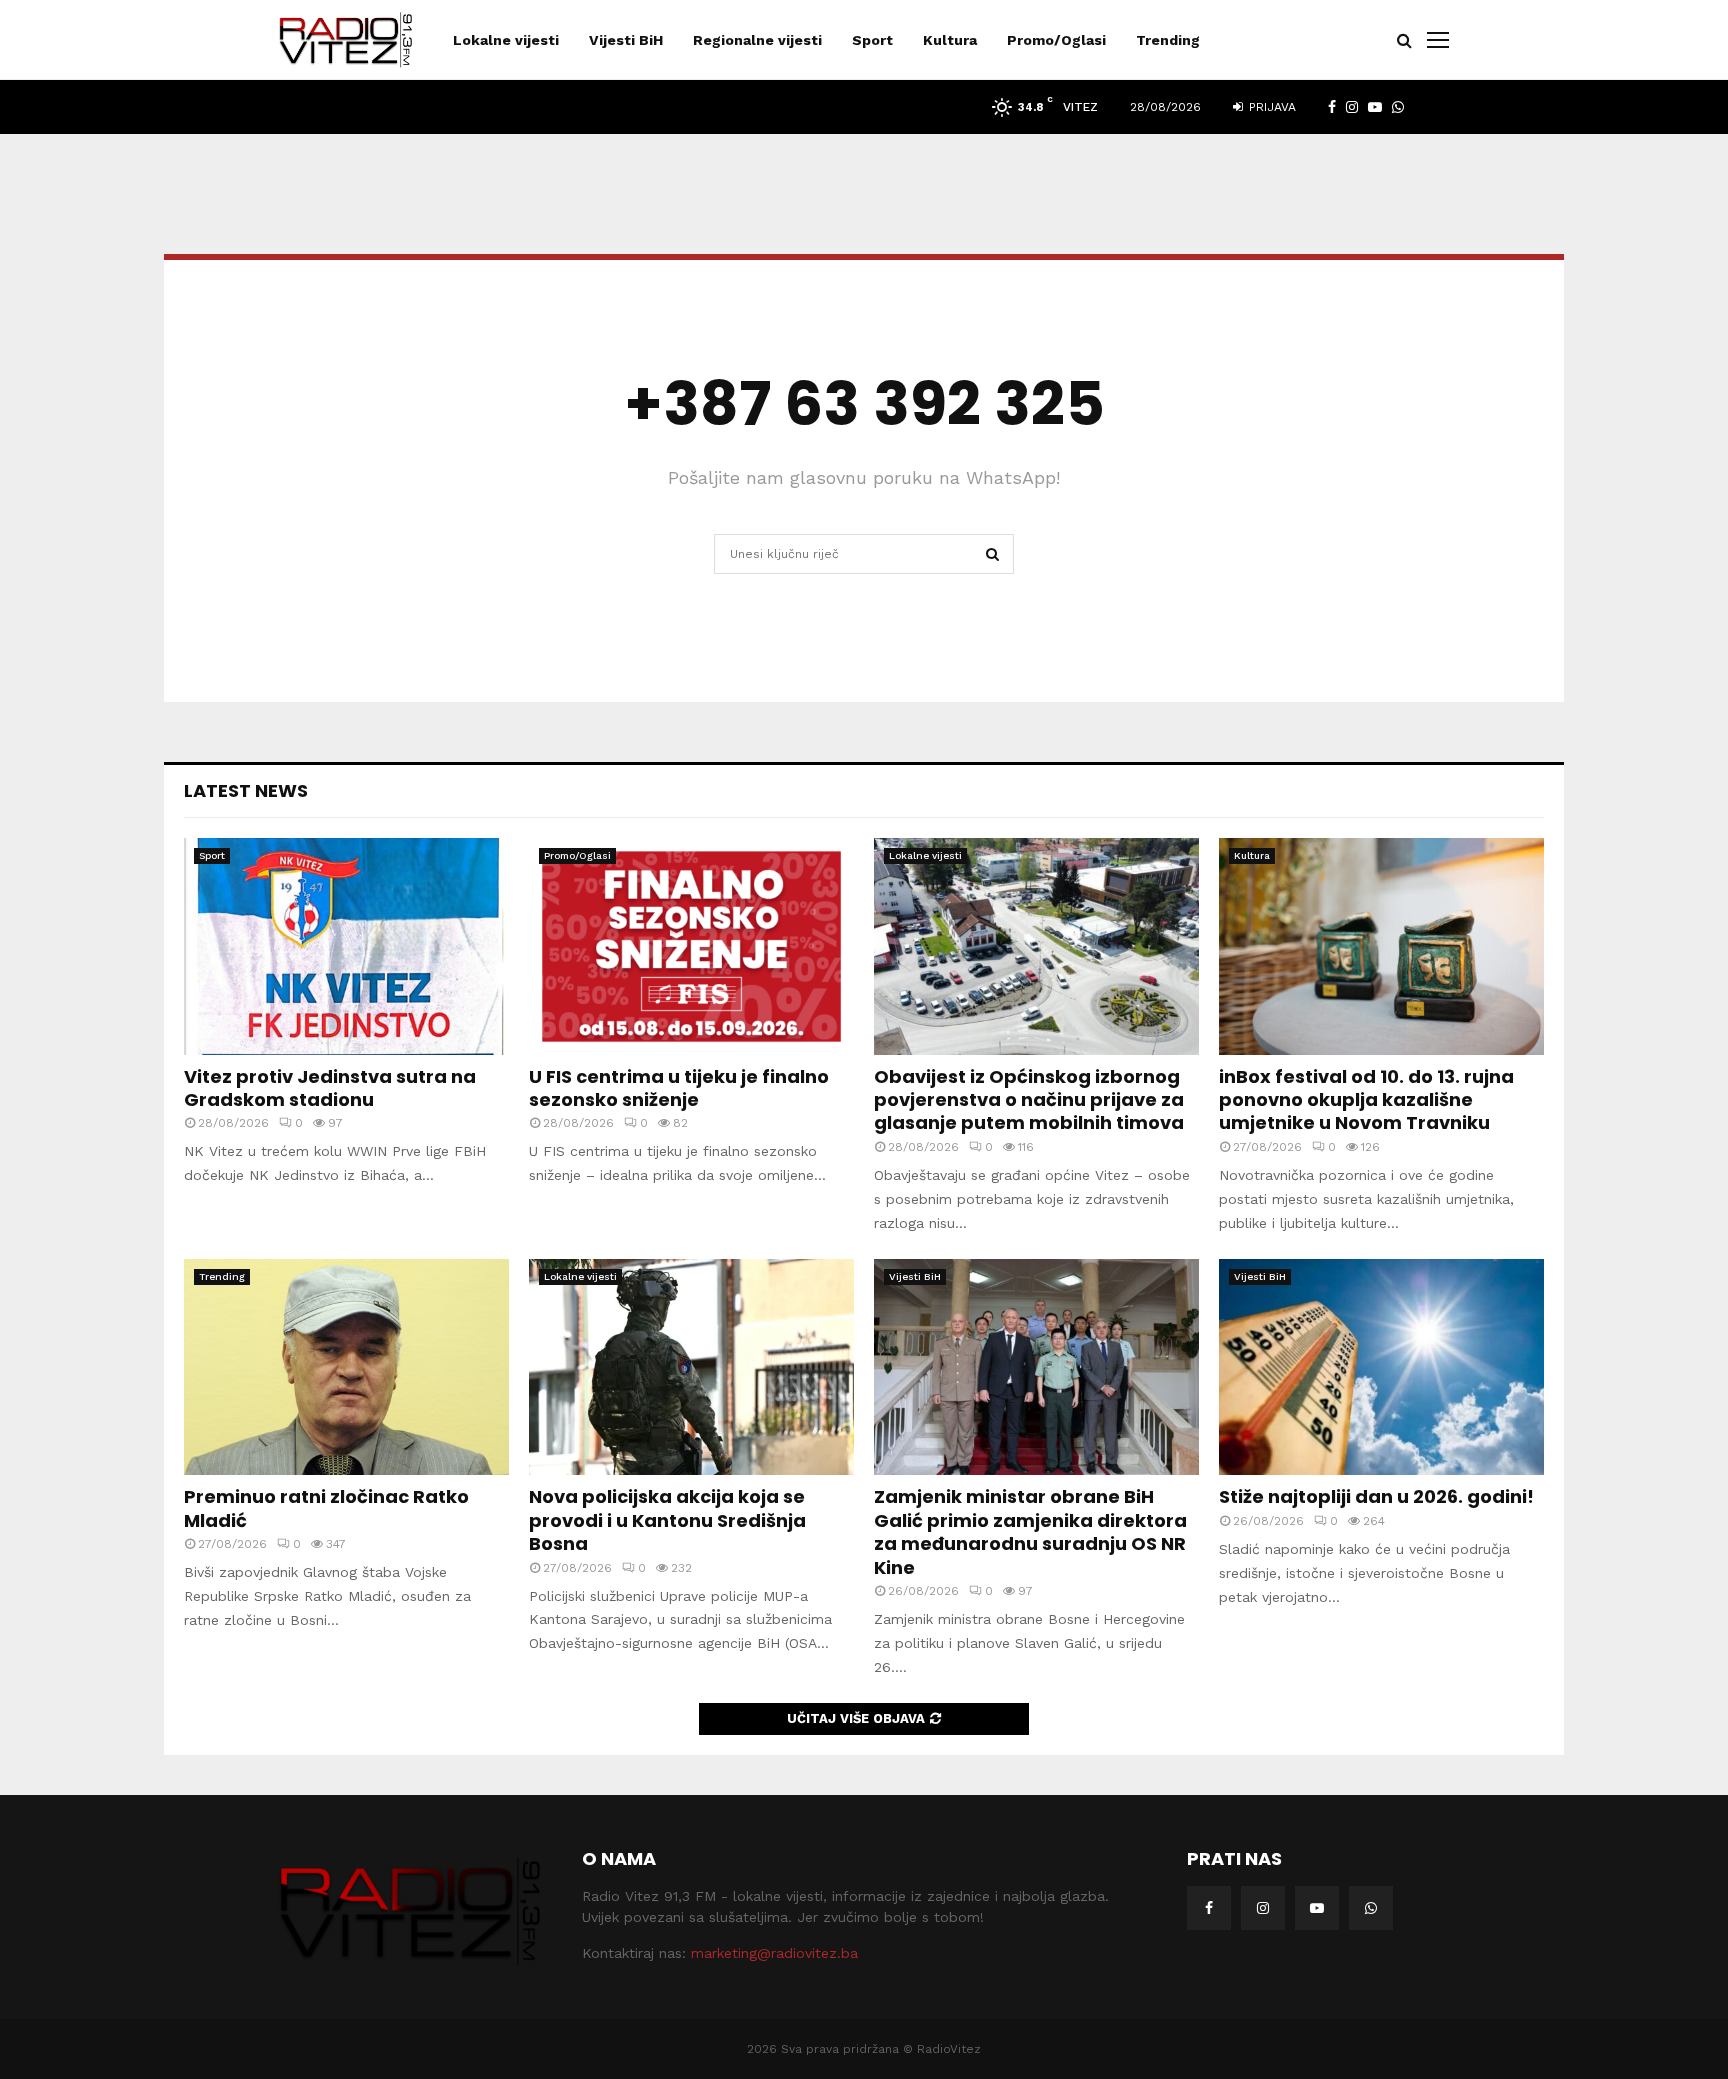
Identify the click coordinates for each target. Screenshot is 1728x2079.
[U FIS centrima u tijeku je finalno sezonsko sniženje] (691, 946)
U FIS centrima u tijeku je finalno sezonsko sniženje (679, 1088)
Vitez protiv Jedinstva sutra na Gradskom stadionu (330, 1088)
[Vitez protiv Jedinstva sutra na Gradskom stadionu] (346, 946)
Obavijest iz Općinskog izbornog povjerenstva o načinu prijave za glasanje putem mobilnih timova (1029, 1100)
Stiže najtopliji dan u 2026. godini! (1376, 1496)
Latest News (246, 790)
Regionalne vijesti (757, 40)
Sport (872, 40)
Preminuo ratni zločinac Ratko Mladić (326, 1508)
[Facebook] (1209, 1908)
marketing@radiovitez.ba (774, 1953)
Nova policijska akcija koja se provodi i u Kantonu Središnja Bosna (667, 1520)
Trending (1168, 40)
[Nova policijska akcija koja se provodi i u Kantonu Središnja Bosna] (691, 1367)
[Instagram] (1263, 1908)
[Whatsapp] (1371, 1908)
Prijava (1270, 107)
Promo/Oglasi (1056, 40)
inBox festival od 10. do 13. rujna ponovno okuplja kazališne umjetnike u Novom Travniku (1366, 1100)
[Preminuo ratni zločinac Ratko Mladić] (346, 1367)
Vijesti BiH (626, 40)
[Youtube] (1317, 1908)
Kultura (950, 40)
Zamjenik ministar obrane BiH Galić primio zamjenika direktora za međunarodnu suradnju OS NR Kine (1030, 1531)
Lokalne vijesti (506, 40)
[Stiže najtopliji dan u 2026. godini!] (1381, 1367)
